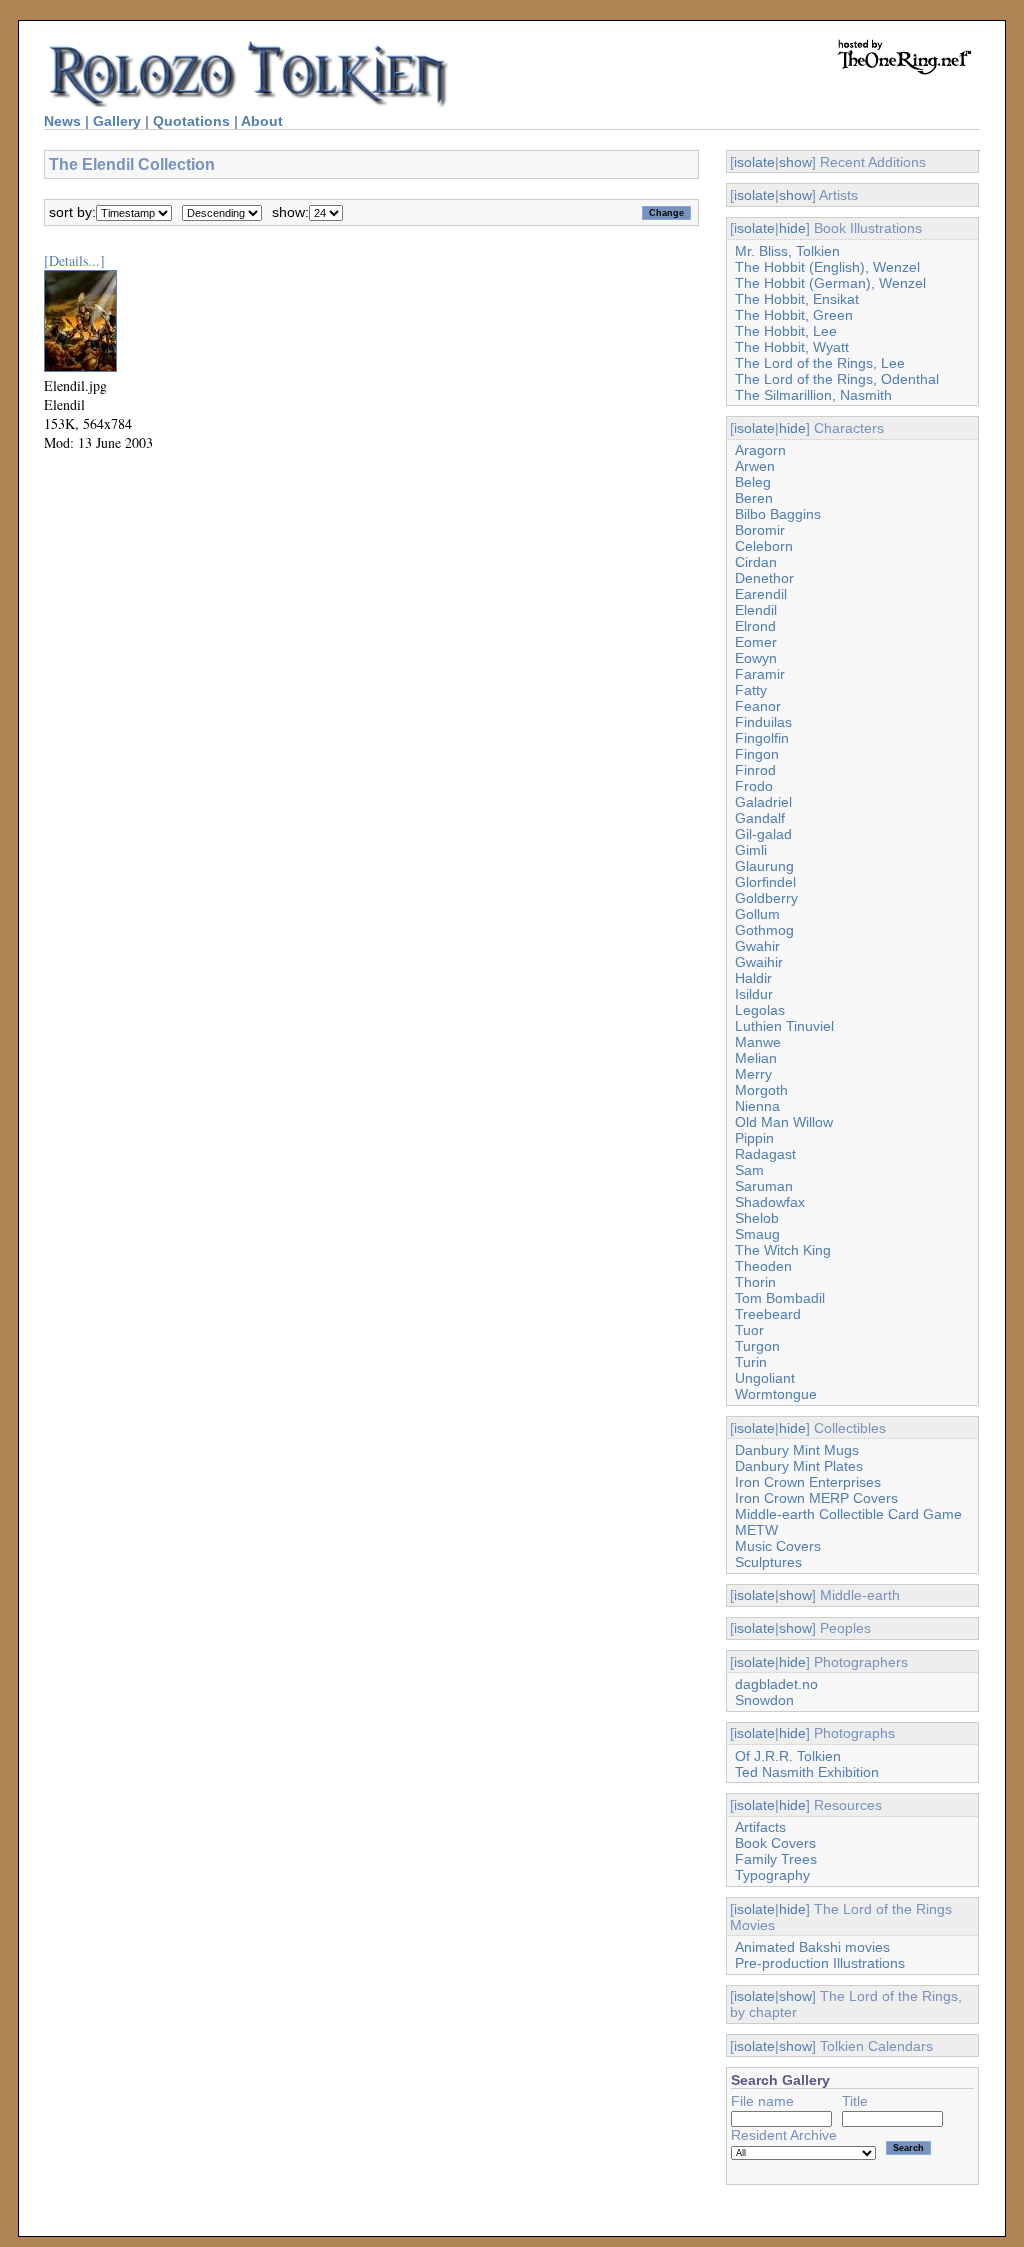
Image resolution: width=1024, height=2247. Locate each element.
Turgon (757, 1346)
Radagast (765, 1154)
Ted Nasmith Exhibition (807, 1772)
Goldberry (766, 898)
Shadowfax (770, 1202)
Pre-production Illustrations (820, 1963)
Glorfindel (765, 882)
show (795, 162)
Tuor (749, 1330)
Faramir (760, 674)
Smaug (757, 1234)
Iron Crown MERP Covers (816, 1498)
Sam (749, 1170)
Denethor (764, 578)
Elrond (755, 626)
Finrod (755, 770)
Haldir (753, 978)
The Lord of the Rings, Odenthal (837, 379)
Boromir (760, 530)
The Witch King (783, 1250)
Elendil (756, 610)
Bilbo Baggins (778, 514)
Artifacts (760, 1827)
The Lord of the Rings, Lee (820, 363)
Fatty (751, 690)
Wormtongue (776, 1394)
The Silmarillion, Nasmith (813, 395)
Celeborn (764, 546)
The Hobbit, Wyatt (792, 347)
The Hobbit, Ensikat (797, 299)
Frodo (754, 786)
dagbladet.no (776, 1684)
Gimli (751, 850)
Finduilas (763, 722)
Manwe (758, 1042)
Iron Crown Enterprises (808, 1482)
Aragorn (760, 450)
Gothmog (764, 930)
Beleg (753, 482)
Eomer (756, 642)
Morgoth (761, 1090)
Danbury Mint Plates (799, 1466)
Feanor (758, 706)
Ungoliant (765, 1378)
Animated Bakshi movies (812, 1947)
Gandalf (760, 818)
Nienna (757, 1106)
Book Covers (775, 1843)
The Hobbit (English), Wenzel (827, 267)
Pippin (754, 1138)
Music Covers (778, 1546)
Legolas (760, 1010)
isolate (754, 162)
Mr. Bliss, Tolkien (787, 251)
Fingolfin (762, 738)
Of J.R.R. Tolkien (788, 1756)
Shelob (757, 1218)
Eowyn (756, 658)
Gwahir (757, 946)
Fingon (757, 754)
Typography (772, 1875)
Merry (753, 1074)
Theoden (763, 1266)
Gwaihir (759, 962)
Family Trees (776, 1859)
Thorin (755, 1282)
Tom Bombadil (780, 1298)
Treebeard (768, 1314)
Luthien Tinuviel (784, 1026)
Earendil (761, 594)
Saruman (764, 1186)
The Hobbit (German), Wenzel (830, 283)
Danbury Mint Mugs (797, 1450)
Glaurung (764, 866)
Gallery (117, 121)
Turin (751, 1362)
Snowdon (764, 1700)
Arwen (755, 466)
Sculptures (768, 1562)
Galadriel (763, 802)
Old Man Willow (784, 1122)
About (262, 121)
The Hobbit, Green (794, 315)
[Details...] (74, 260)
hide (792, 228)
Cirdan (756, 562)
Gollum (757, 914)
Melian (756, 1058)
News (62, 121)
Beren (754, 498)
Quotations (191, 121)
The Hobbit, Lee (786, 331)
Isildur (754, 994)
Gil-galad (763, 834)
